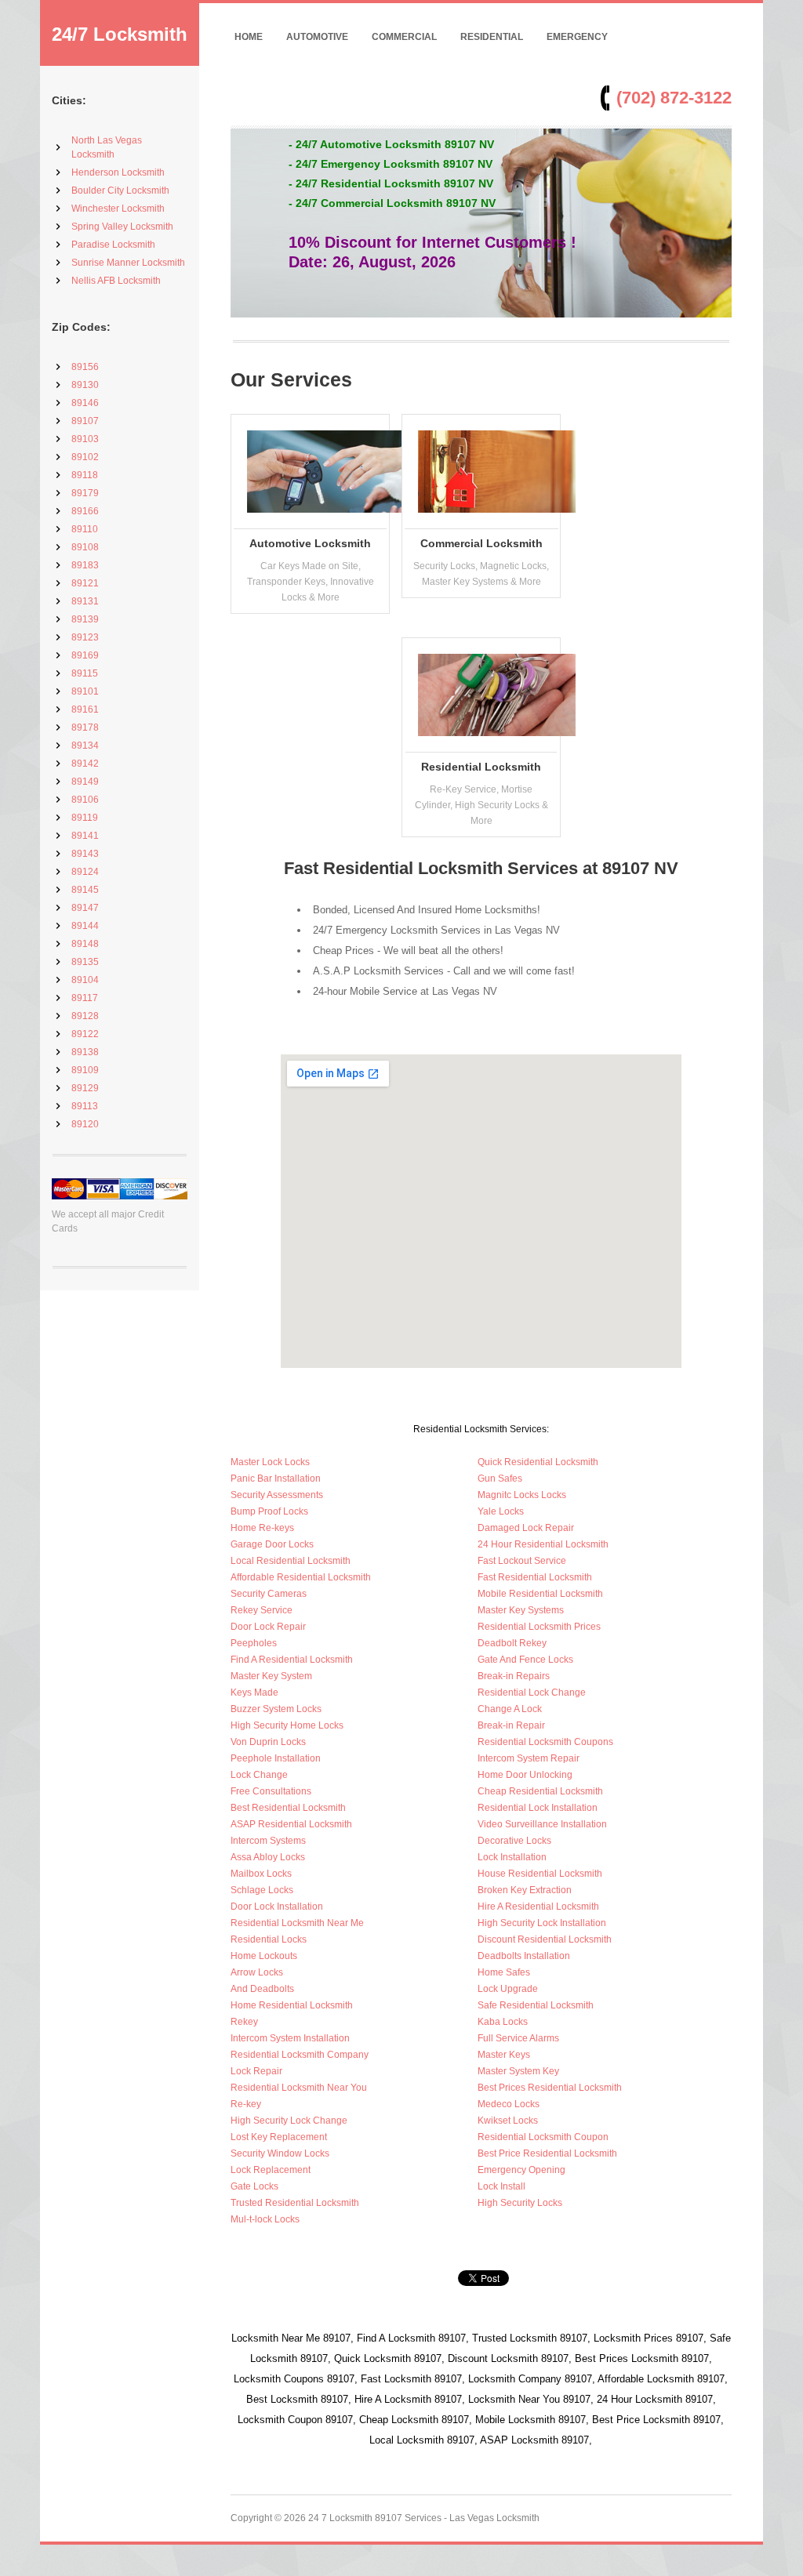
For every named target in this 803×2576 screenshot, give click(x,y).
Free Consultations (271, 1791)
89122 (85, 1034)
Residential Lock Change (532, 1693)
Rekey (244, 2022)
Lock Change (259, 1775)
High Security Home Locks (287, 1725)
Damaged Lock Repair (526, 1528)
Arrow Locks (257, 1972)
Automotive (317, 37)
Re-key (246, 2104)
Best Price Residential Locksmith (547, 2153)
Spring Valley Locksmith (122, 227)
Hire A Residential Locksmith (538, 1907)
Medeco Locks (509, 2104)
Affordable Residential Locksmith (301, 1577)
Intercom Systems (268, 1841)
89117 (85, 998)
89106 (85, 800)
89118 (85, 475)
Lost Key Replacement (279, 2137)
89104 (85, 980)
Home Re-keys (262, 1528)
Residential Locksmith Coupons (545, 1742)
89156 (85, 367)
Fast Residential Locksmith (535, 1577)
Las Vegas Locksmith (494, 2518)
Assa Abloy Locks (268, 1857)
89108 (85, 547)
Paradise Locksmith (113, 245)
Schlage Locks (262, 1890)
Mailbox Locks (261, 1874)
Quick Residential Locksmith (538, 1462)
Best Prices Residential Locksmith (550, 2088)
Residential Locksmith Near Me (297, 1923)
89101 (85, 691)
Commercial (404, 37)
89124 (85, 872)
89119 (85, 818)
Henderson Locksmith (118, 172)
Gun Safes (500, 1478)
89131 (85, 601)
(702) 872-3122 (674, 98)
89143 (85, 854)
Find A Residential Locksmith (292, 1660)
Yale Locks (501, 1511)
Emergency (577, 37)
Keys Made (254, 1693)
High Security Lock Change (289, 2121)
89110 (85, 529)
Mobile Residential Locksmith (540, 1594)
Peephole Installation (276, 1758)
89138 (85, 1052)
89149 (85, 782)
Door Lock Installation (277, 1907)
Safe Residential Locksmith (536, 2005)
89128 (85, 1016)
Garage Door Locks (272, 1544)
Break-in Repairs (514, 1676)
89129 (85, 1088)
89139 (85, 619)
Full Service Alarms (518, 2038)
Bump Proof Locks (269, 1511)
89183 (85, 565)
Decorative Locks (514, 1841)
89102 (85, 457)
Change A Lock (510, 1709)
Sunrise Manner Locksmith (128, 263)
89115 (85, 673)
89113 (85, 1106)
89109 (85, 1070)
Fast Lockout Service (522, 1561)
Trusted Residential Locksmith (295, 2203)
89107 (85, 421)
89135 (85, 962)
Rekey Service (262, 1610)
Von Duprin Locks (268, 1742)
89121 (85, 583)
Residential (492, 37)
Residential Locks (269, 1939)
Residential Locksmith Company (300, 2055)
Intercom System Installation (290, 2038)
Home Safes (504, 1972)
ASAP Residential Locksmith (291, 1824)
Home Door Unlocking (525, 1775)
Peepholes (254, 1643)
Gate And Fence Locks (525, 1660)
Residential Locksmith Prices (539, 1627)
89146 (85, 403)
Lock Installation (512, 1857)
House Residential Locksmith (540, 1874)
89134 (85, 746)
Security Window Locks (280, 2153)
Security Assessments (277, 1495)
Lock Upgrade (508, 1989)
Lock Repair (256, 2071)
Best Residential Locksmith (288, 1808)
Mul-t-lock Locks (265, 2219)
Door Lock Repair (268, 1627)
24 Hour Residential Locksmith (543, 1544)
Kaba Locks (503, 2022)
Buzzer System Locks (276, 1709)
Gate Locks (254, 2186)
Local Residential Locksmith (291, 1561)
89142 (85, 764)
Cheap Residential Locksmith (540, 1791)
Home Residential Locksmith (292, 2005)
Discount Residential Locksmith (545, 1939)
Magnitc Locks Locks (522, 1495)
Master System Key (518, 2071)
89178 (85, 727)
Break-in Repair (511, 1725)
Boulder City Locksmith (120, 190)
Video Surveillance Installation (542, 1824)
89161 (85, 709)
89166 (85, 511)
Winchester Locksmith (118, 209)
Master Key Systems (521, 1610)
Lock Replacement (271, 2170)
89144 (85, 926)
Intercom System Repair (529, 1758)
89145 (85, 890)
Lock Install (501, 2186)
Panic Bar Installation (276, 1478)
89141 (85, 836)
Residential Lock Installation (538, 1808)
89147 (85, 908)
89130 (85, 385)
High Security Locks (520, 2203)
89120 (85, 1124)
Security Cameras (269, 1594)
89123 (85, 637)
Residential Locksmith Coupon (543, 2137)
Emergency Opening (521, 2170)
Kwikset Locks (508, 2121)
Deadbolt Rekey (512, 1643)
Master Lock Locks (270, 1462)
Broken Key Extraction (525, 1890)
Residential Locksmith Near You (299, 2088)
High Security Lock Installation (542, 1923)
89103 (85, 439)
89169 (85, 655)
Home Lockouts (264, 1956)
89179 (85, 493)
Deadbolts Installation (524, 1956)
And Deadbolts (262, 1989)
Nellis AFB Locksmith (116, 281)
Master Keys (504, 2055)
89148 (85, 944)
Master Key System (271, 1676)
